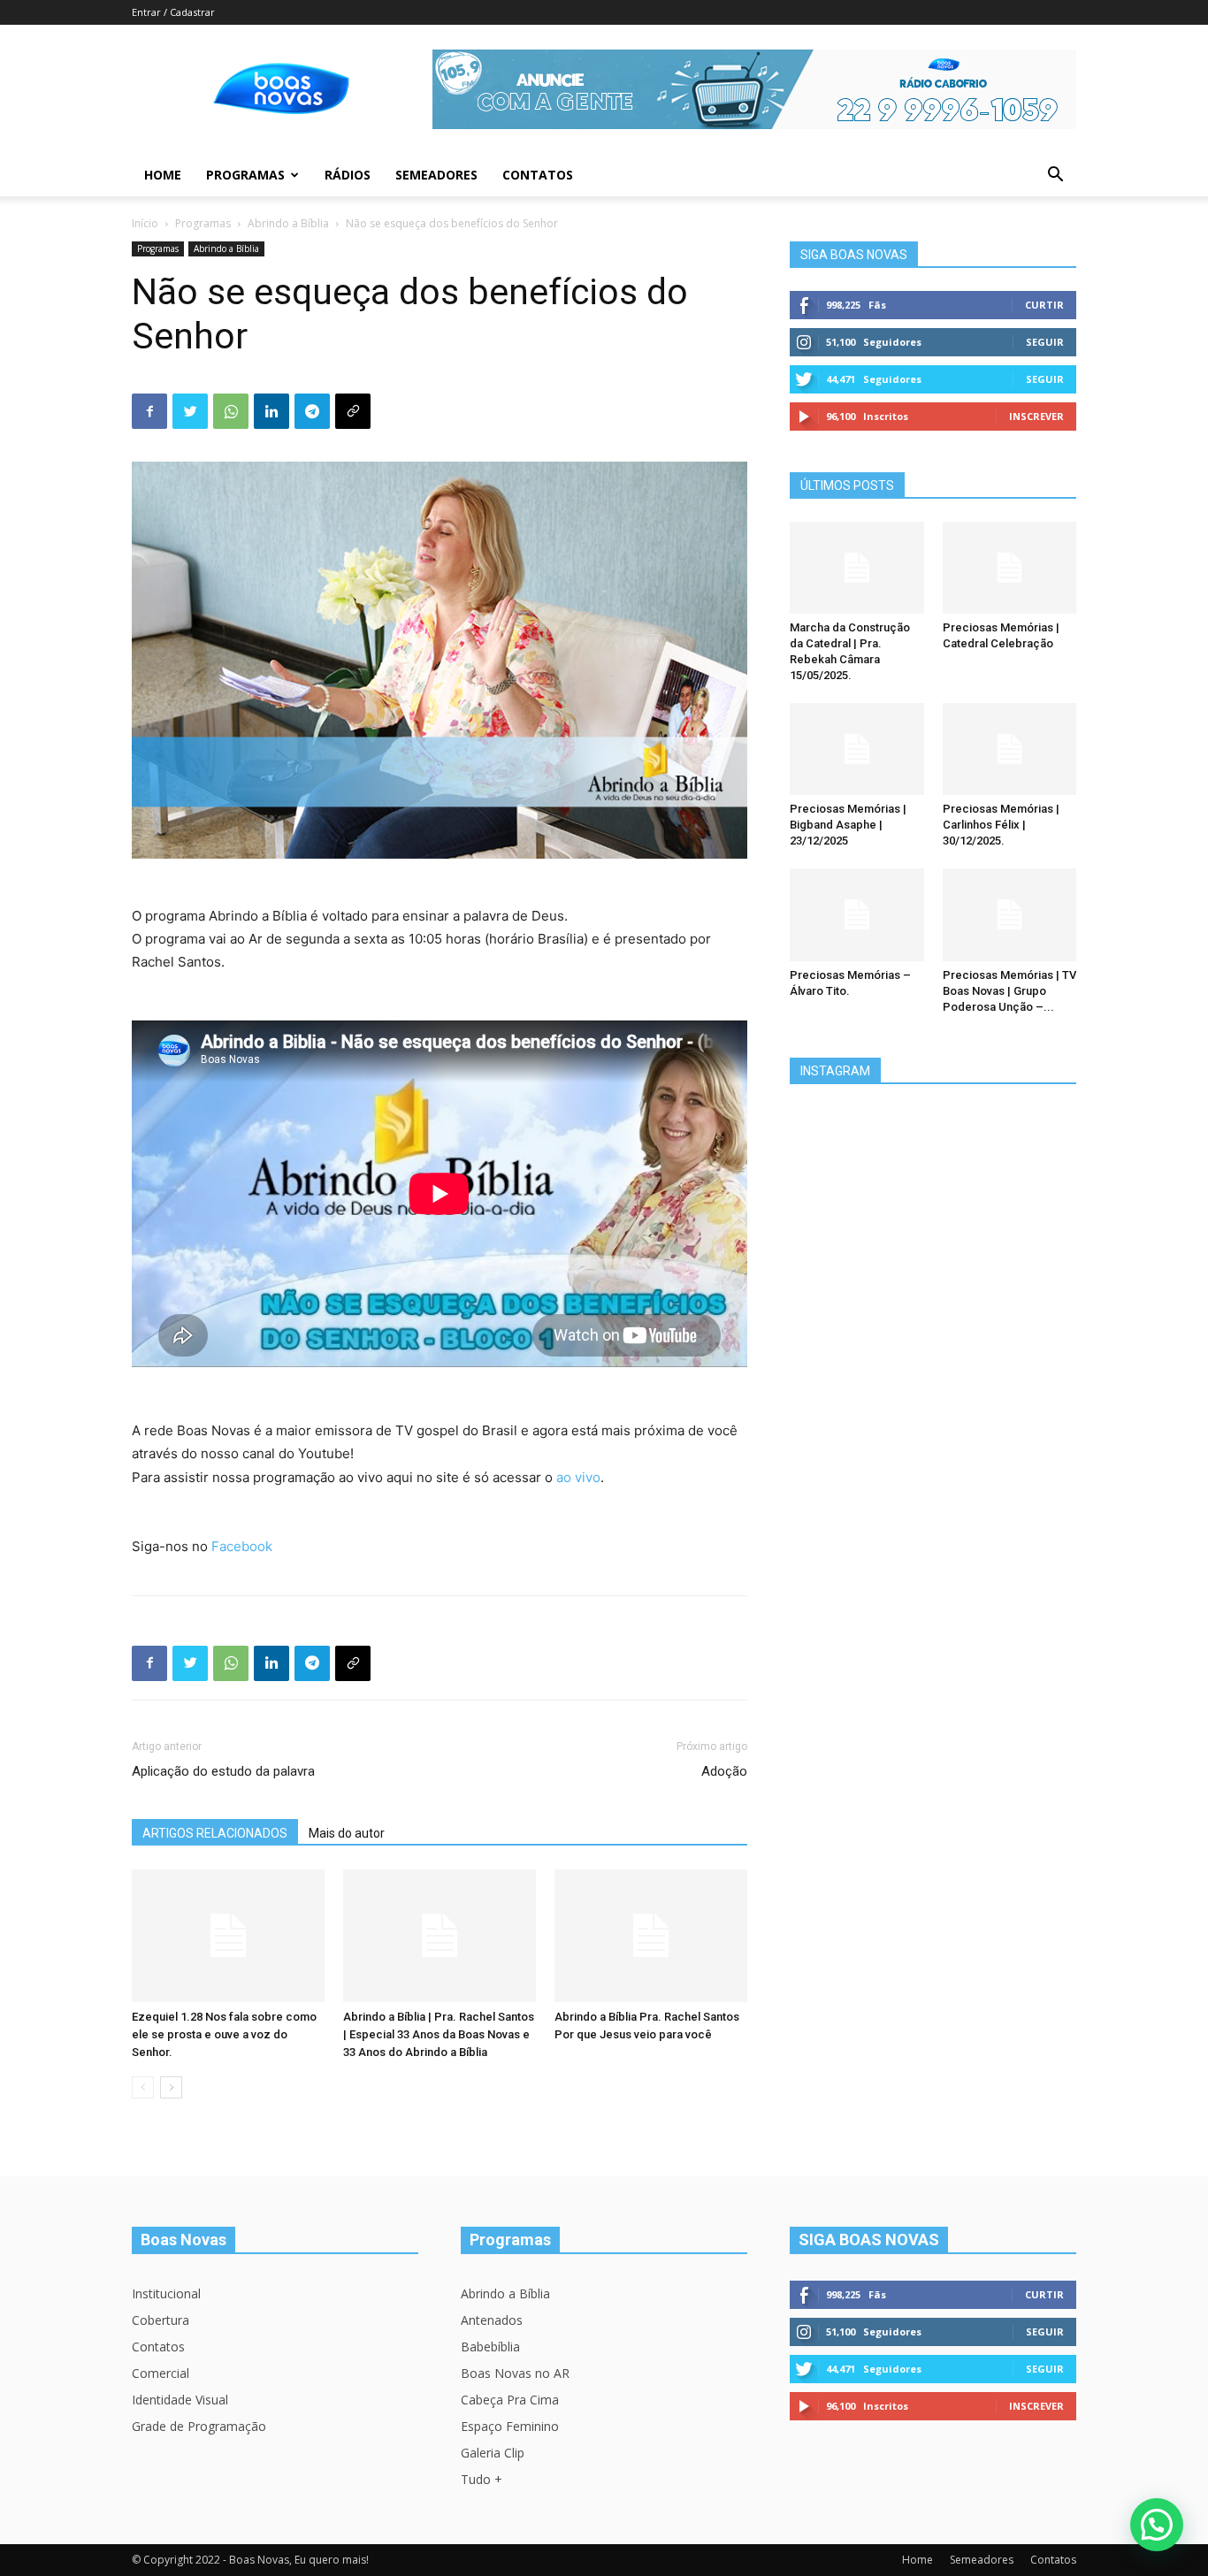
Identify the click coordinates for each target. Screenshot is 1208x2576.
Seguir (1045, 342)
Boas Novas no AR (515, 2373)
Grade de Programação (199, 2426)
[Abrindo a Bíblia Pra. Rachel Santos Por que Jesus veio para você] (651, 1936)
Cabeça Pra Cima (510, 2400)
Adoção (724, 1771)
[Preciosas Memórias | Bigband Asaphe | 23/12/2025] (857, 749)
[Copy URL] (353, 411)
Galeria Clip (493, 2453)
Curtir (1044, 305)
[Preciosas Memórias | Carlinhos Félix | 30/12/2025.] (1010, 749)
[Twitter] (190, 411)
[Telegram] (312, 411)
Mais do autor (347, 1833)
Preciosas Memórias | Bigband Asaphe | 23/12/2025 (848, 825)
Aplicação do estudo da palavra (223, 1771)
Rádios (348, 175)
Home (163, 175)
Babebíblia (490, 2347)
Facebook (242, 1546)
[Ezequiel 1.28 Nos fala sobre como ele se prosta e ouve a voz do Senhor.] (228, 1936)
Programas (245, 175)
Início (145, 223)
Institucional (166, 2293)
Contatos (538, 175)
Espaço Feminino (510, 2426)
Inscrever (1036, 416)
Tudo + (482, 2479)
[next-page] (171, 2087)
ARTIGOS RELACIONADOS (215, 1833)
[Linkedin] (271, 411)
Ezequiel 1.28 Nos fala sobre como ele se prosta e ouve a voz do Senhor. (224, 2034)
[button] (1055, 176)
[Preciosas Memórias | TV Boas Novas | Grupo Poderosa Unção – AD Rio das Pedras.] (1010, 914)
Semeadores (436, 175)
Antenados (492, 2320)
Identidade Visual (180, 2400)
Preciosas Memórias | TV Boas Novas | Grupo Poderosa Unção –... (1009, 991)
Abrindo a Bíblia (288, 223)
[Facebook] (149, 411)
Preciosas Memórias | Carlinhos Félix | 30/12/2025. (1001, 825)
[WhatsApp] (231, 411)
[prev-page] (143, 2087)
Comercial (161, 2373)
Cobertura (161, 2320)
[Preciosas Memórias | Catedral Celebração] (1010, 568)
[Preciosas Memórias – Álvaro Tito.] (857, 914)
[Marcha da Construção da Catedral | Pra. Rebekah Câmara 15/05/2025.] (857, 568)
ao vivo (578, 1477)
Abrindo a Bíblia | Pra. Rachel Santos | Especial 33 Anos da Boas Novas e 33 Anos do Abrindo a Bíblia (439, 2034)
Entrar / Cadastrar (173, 12)
